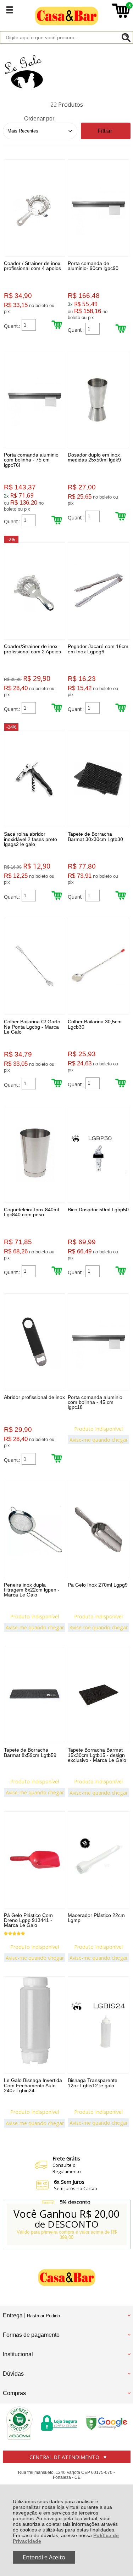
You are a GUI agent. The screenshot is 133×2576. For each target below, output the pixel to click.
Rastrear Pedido (43, 2316)
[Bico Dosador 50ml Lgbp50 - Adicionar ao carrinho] (121, 1271)
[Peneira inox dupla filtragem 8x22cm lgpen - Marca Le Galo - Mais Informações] (35, 1530)
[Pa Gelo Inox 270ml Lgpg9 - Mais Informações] (98, 1530)
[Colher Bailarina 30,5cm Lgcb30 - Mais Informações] (98, 966)
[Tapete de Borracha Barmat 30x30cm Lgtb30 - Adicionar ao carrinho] (121, 895)
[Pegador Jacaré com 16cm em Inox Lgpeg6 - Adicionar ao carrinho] (121, 708)
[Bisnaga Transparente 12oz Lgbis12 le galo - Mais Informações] (98, 2025)
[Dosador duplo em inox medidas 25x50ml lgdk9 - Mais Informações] (98, 399)
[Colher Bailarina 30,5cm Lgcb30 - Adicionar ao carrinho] (121, 1083)
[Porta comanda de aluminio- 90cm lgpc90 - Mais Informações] (98, 208)
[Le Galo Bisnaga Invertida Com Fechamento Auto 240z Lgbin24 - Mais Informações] (35, 2025)
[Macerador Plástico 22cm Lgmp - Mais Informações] (98, 1860)
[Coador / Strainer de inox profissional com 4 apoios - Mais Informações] (35, 208)
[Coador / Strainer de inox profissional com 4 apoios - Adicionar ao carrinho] (57, 325)
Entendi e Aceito (44, 2557)
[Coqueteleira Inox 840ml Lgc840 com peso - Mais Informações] (35, 1154)
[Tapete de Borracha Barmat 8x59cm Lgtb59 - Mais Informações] (35, 1695)
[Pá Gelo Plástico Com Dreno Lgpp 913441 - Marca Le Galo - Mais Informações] (35, 1860)
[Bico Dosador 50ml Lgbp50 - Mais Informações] (98, 1154)
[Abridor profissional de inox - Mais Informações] (35, 1342)
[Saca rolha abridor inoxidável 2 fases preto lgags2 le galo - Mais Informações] (35, 779)
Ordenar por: (40, 119)
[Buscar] (126, 37)
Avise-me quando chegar (99, 1440)
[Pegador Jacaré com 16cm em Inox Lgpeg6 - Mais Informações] (98, 591)
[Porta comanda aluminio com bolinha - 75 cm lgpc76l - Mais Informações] (35, 399)
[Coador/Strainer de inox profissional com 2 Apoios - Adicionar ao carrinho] (57, 708)
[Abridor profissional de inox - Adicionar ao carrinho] (57, 1458)
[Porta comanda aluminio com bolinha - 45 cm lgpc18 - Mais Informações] (98, 1342)
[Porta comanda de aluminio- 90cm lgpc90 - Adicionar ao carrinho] (121, 328)
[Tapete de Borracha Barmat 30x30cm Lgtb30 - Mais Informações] (98, 779)
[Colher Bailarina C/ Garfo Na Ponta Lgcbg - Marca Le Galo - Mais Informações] (35, 966)
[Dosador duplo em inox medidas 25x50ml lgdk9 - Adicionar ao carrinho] (121, 516)
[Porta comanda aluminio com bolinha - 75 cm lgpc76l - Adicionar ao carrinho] (57, 520)
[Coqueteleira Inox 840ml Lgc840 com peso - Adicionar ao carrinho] (57, 1271)
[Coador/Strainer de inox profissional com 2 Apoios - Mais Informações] (35, 591)
